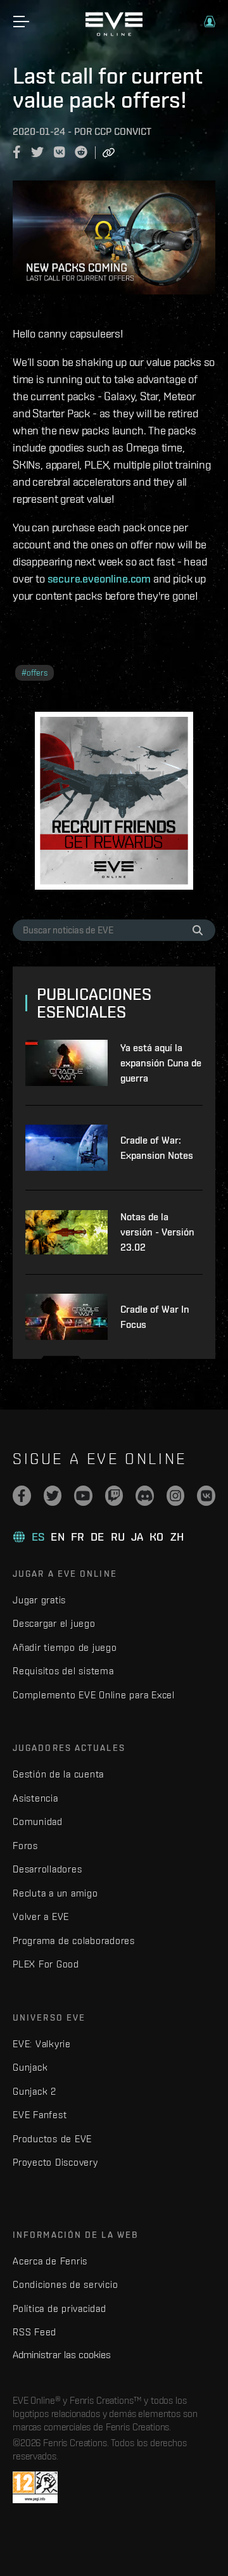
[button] (210, 22)
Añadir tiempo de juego (65, 1647)
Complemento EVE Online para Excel (94, 1695)
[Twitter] (53, 1496)
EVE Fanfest (40, 2115)
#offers (35, 673)
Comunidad (38, 1822)
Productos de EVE (52, 2139)
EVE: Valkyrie (42, 2044)
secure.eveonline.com (99, 578)
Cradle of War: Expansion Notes (157, 1148)
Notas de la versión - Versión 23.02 (157, 1232)
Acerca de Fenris (50, 2261)
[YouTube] (83, 1496)
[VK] (206, 1496)
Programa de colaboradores (74, 1941)
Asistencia (35, 1798)
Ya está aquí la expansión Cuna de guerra (161, 1063)
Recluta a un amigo (55, 1893)
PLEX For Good (46, 1964)
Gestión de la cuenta (58, 1774)
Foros (25, 1846)
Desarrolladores (47, 1869)
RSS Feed (35, 2332)
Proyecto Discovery (55, 2162)
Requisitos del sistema (63, 1671)
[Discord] (145, 1496)
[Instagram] (176, 1496)
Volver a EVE (41, 1916)
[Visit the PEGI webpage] (35, 2487)
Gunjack (30, 2067)
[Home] (114, 33)
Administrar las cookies (62, 2354)
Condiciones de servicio (65, 2284)
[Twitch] (114, 1496)
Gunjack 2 (35, 2091)
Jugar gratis (39, 1600)
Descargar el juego (54, 1623)
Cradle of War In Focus (155, 1317)
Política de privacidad (60, 2308)
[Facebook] (22, 1496)
